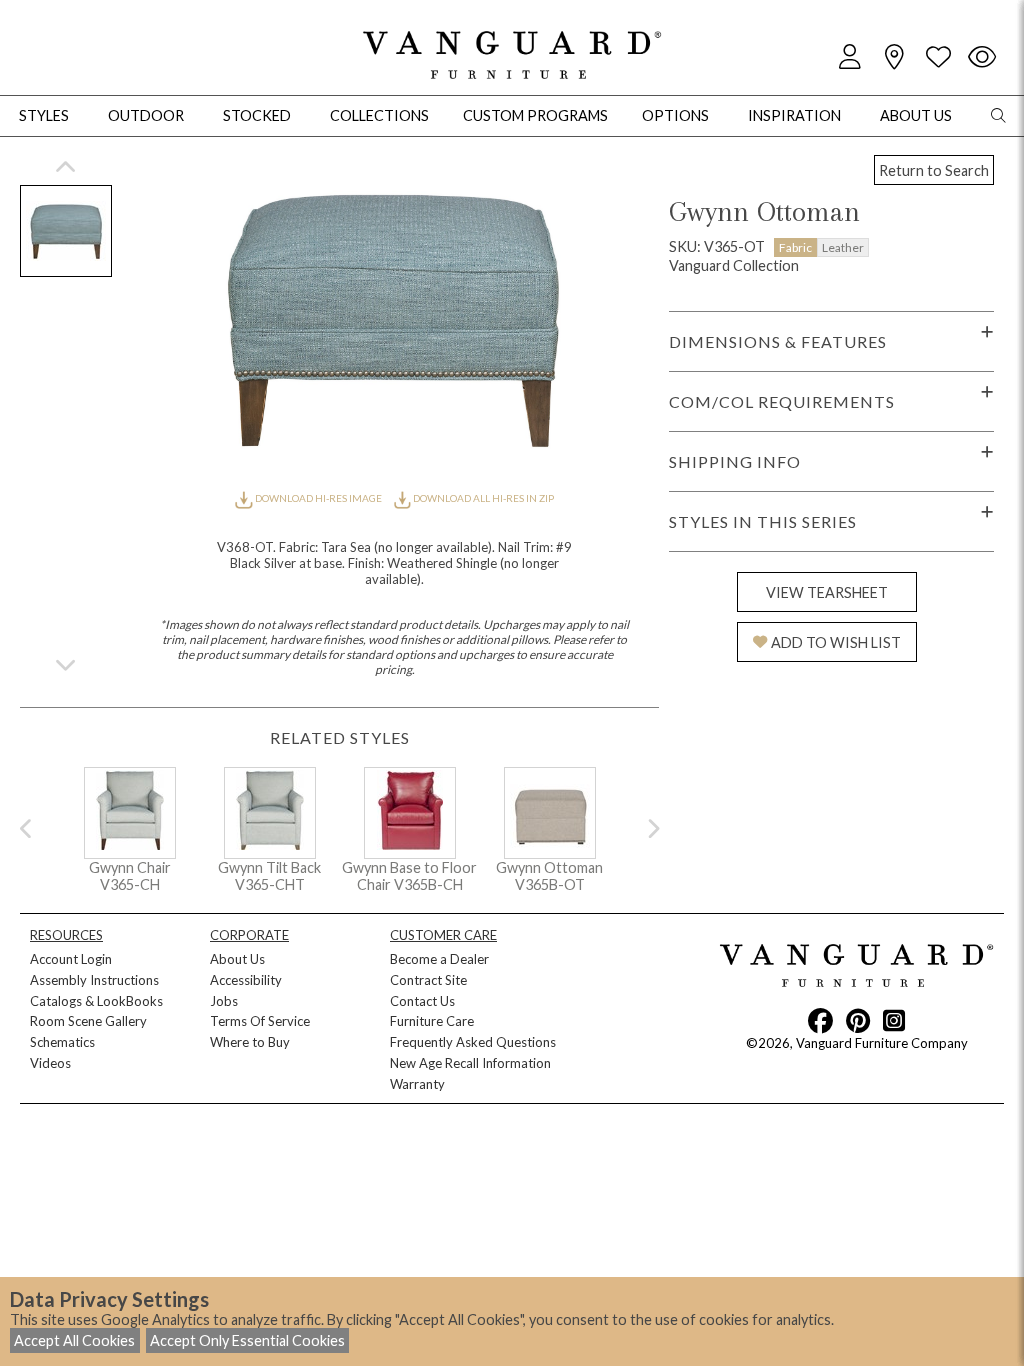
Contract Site (428, 980)
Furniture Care (432, 1021)
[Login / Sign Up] (850, 57)
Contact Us (422, 1001)
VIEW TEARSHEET (827, 592)
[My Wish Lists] (938, 57)
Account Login (71, 959)
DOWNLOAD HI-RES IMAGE (318, 498)
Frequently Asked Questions (473, 1042)
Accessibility (246, 980)
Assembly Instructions (94, 980)
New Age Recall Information (470, 1063)
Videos (50, 1063)
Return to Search (934, 170)
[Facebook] (820, 1020)
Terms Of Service (260, 1021)
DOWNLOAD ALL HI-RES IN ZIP (482, 498)
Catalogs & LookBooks (96, 1001)
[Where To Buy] (894, 57)
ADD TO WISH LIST (836, 642)
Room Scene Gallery (88, 1021)
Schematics (62, 1042)
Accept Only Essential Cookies (247, 1340)
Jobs (224, 1001)
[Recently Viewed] (982, 57)
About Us (237, 959)
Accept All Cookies (74, 1340)
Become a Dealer (439, 959)
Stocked (257, 115)
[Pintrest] (858, 1020)
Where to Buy (250, 1042)
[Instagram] (894, 1020)
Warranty (417, 1084)
